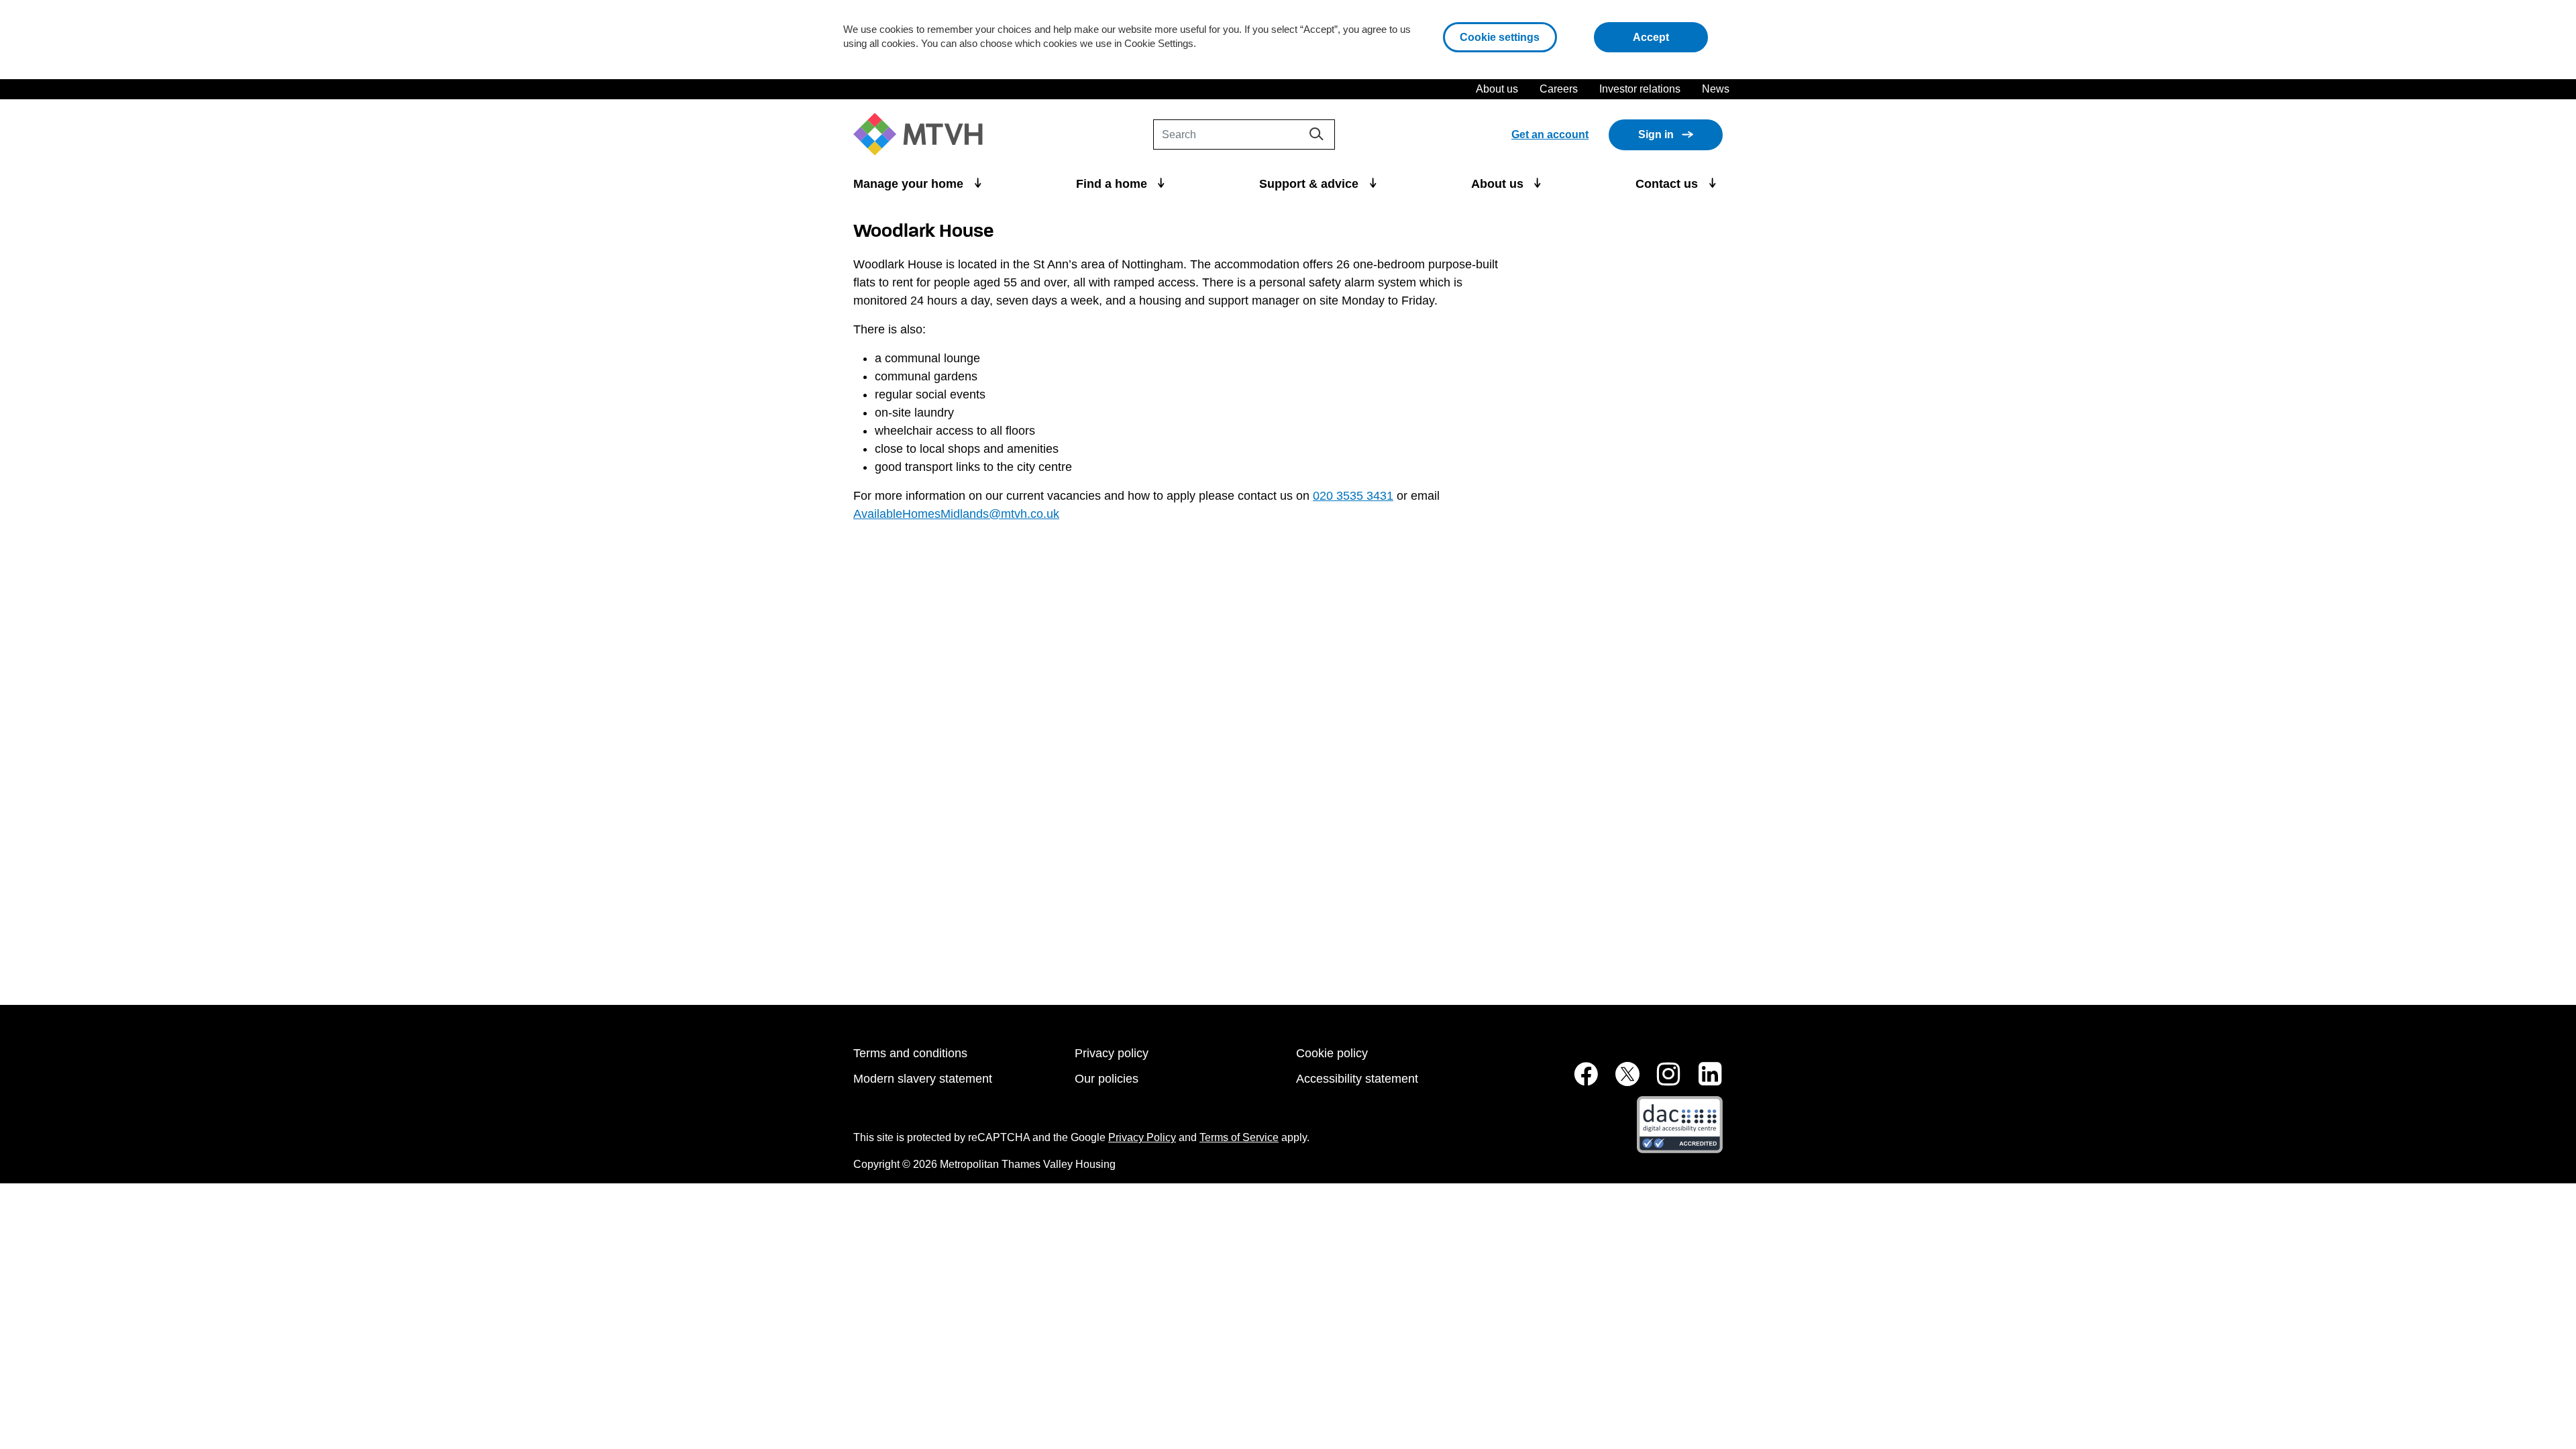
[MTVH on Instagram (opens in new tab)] (1662, 1081)
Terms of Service (1239, 1137)
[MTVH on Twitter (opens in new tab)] (1620, 1081)
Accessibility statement (1357, 1079)
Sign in (1656, 135)
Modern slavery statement (923, 1079)
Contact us (1668, 184)
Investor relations (1640, 89)
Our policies (1107, 1079)
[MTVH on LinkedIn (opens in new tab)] (1703, 1081)
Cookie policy (1332, 1053)
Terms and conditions (910, 1053)
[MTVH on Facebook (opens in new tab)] (1578, 1081)
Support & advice (1310, 184)
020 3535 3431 (1353, 496)
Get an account (1550, 135)
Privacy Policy (1142, 1137)
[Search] (1317, 134)
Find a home (1113, 184)
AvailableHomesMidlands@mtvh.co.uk (956, 514)
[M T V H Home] (923, 135)
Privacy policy (1112, 1053)
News (1716, 89)
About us (1497, 89)
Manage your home (910, 184)
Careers (1559, 89)
